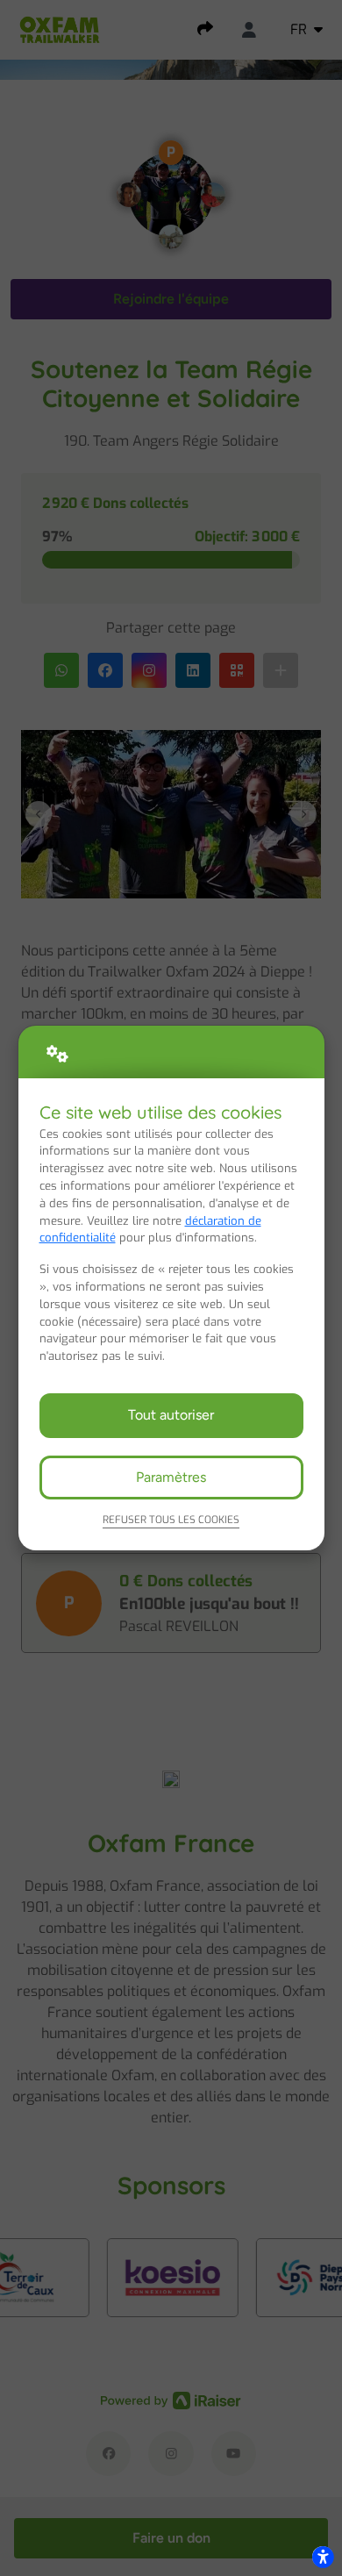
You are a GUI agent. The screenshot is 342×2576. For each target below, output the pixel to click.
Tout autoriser (171, 1415)
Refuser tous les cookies (171, 1520)
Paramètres (171, 1477)
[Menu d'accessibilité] (323, 2557)
